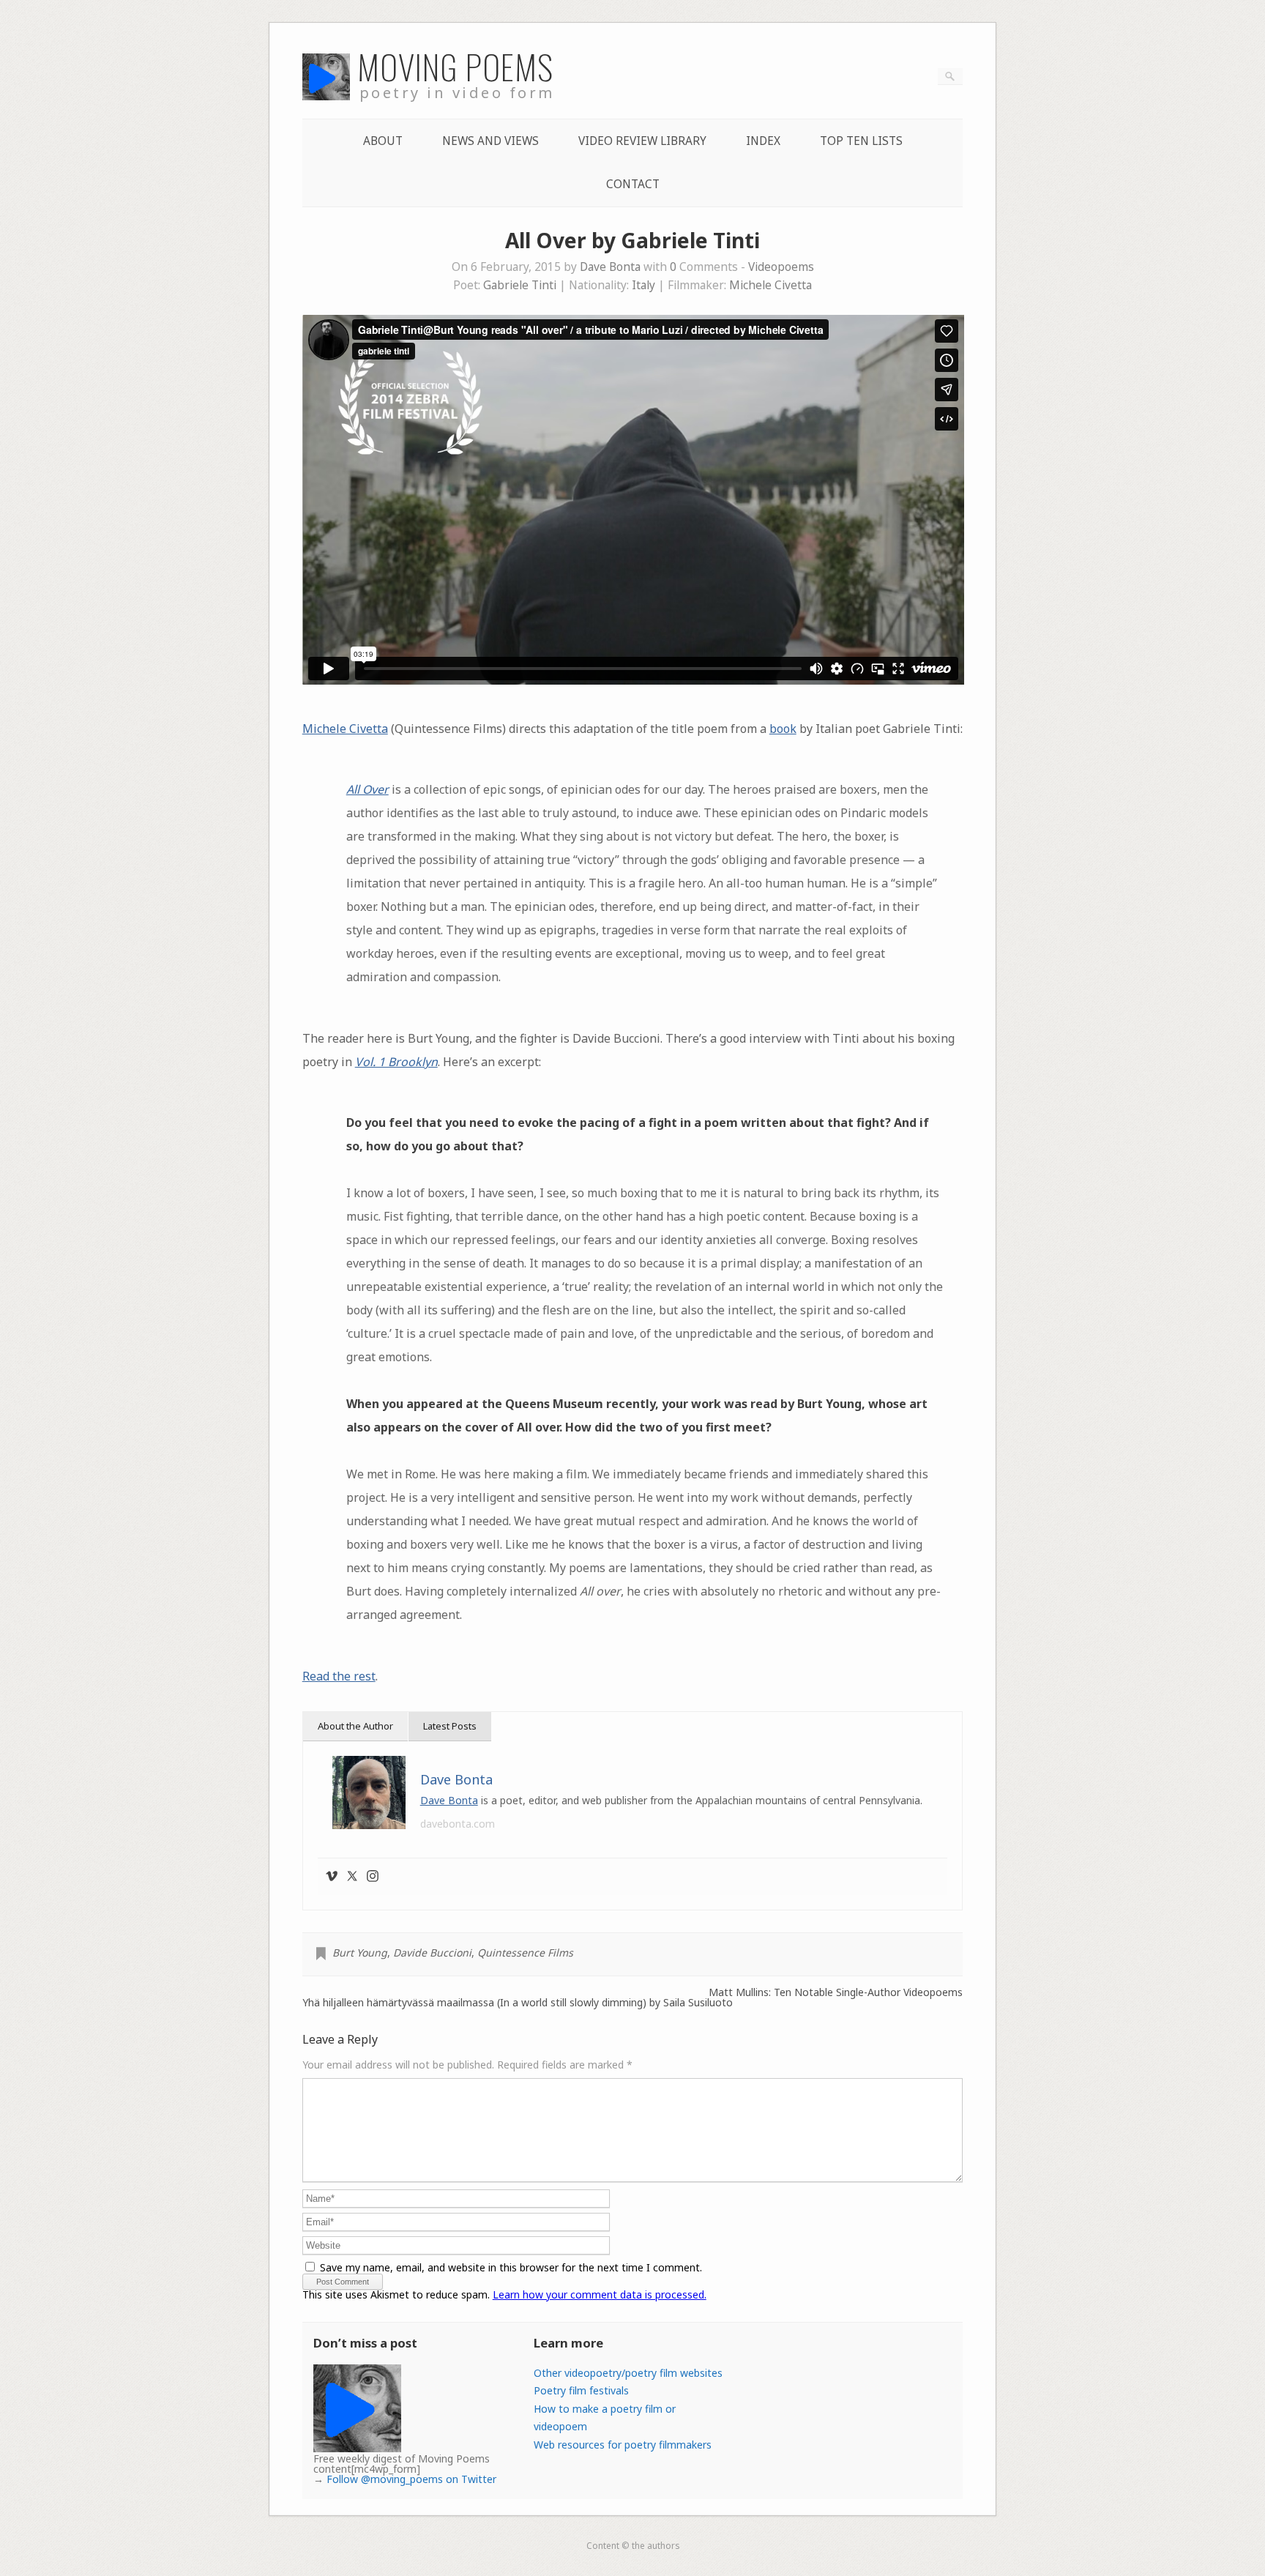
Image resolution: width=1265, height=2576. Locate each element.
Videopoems (781, 267)
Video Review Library (642, 141)
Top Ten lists (861, 141)
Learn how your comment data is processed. (600, 2294)
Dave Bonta (610, 267)
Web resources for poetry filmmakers (623, 2445)
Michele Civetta (770, 285)
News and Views (490, 141)
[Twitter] (352, 1877)
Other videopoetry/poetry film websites (628, 2373)
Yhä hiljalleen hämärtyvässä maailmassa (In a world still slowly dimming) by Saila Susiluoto (518, 2003)
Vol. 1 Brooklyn (396, 1062)
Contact (633, 184)
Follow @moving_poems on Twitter (411, 2479)
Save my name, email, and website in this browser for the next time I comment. (511, 2267)
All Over (367, 789)
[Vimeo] (332, 1877)
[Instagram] (373, 1877)
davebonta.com (458, 1824)
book (783, 729)
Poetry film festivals (581, 2390)
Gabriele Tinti (520, 285)
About (383, 141)
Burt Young (360, 1953)
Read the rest (339, 1676)
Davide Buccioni (432, 1953)
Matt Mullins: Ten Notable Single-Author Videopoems (836, 1992)
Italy (643, 285)
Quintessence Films (525, 1953)
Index (763, 141)
